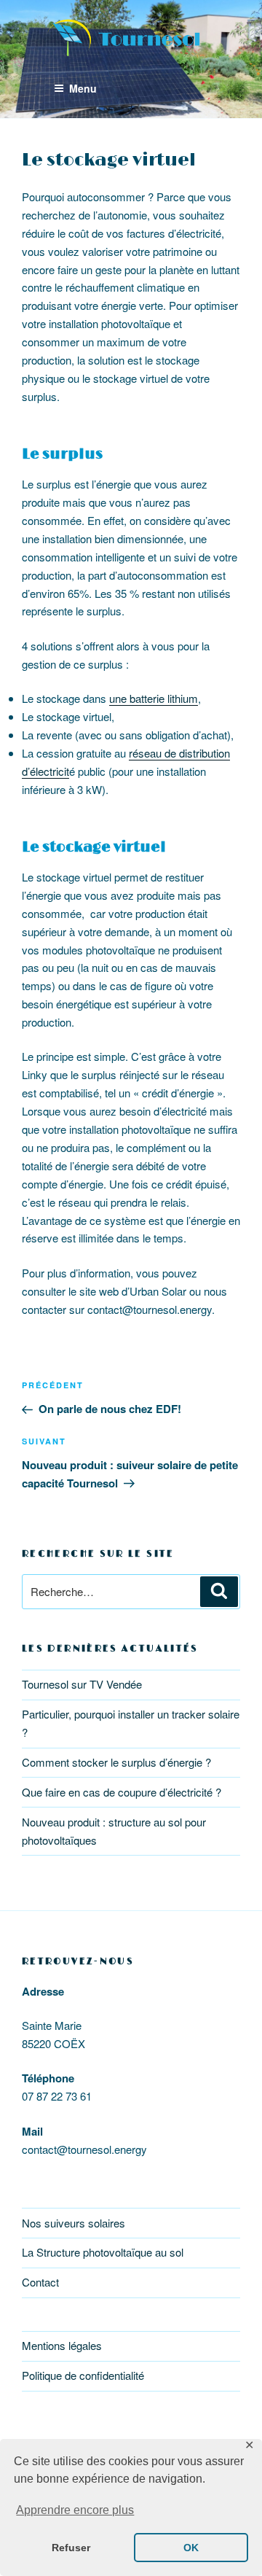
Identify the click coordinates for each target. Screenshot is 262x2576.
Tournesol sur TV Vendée (82, 1684)
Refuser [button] (71, 2548)
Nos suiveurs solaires (74, 2223)
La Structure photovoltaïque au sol (103, 2252)
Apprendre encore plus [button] (75, 2510)
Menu (83, 88)
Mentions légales (62, 2345)
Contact (40, 2282)
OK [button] (191, 2548)
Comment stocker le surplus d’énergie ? (116, 1762)
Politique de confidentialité (83, 2375)
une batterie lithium (154, 698)
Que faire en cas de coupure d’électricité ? (122, 1792)
